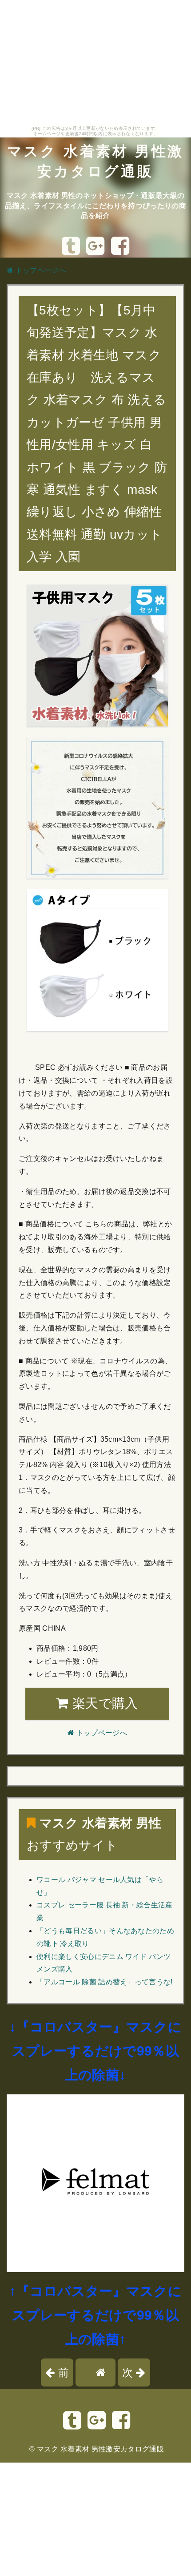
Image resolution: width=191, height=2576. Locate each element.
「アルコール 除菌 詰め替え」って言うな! (105, 1982)
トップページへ (40, 270)
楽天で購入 (103, 1703)
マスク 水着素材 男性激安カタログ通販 (100, 2449)
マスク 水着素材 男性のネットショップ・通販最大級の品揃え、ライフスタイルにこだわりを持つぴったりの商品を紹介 (95, 206)
